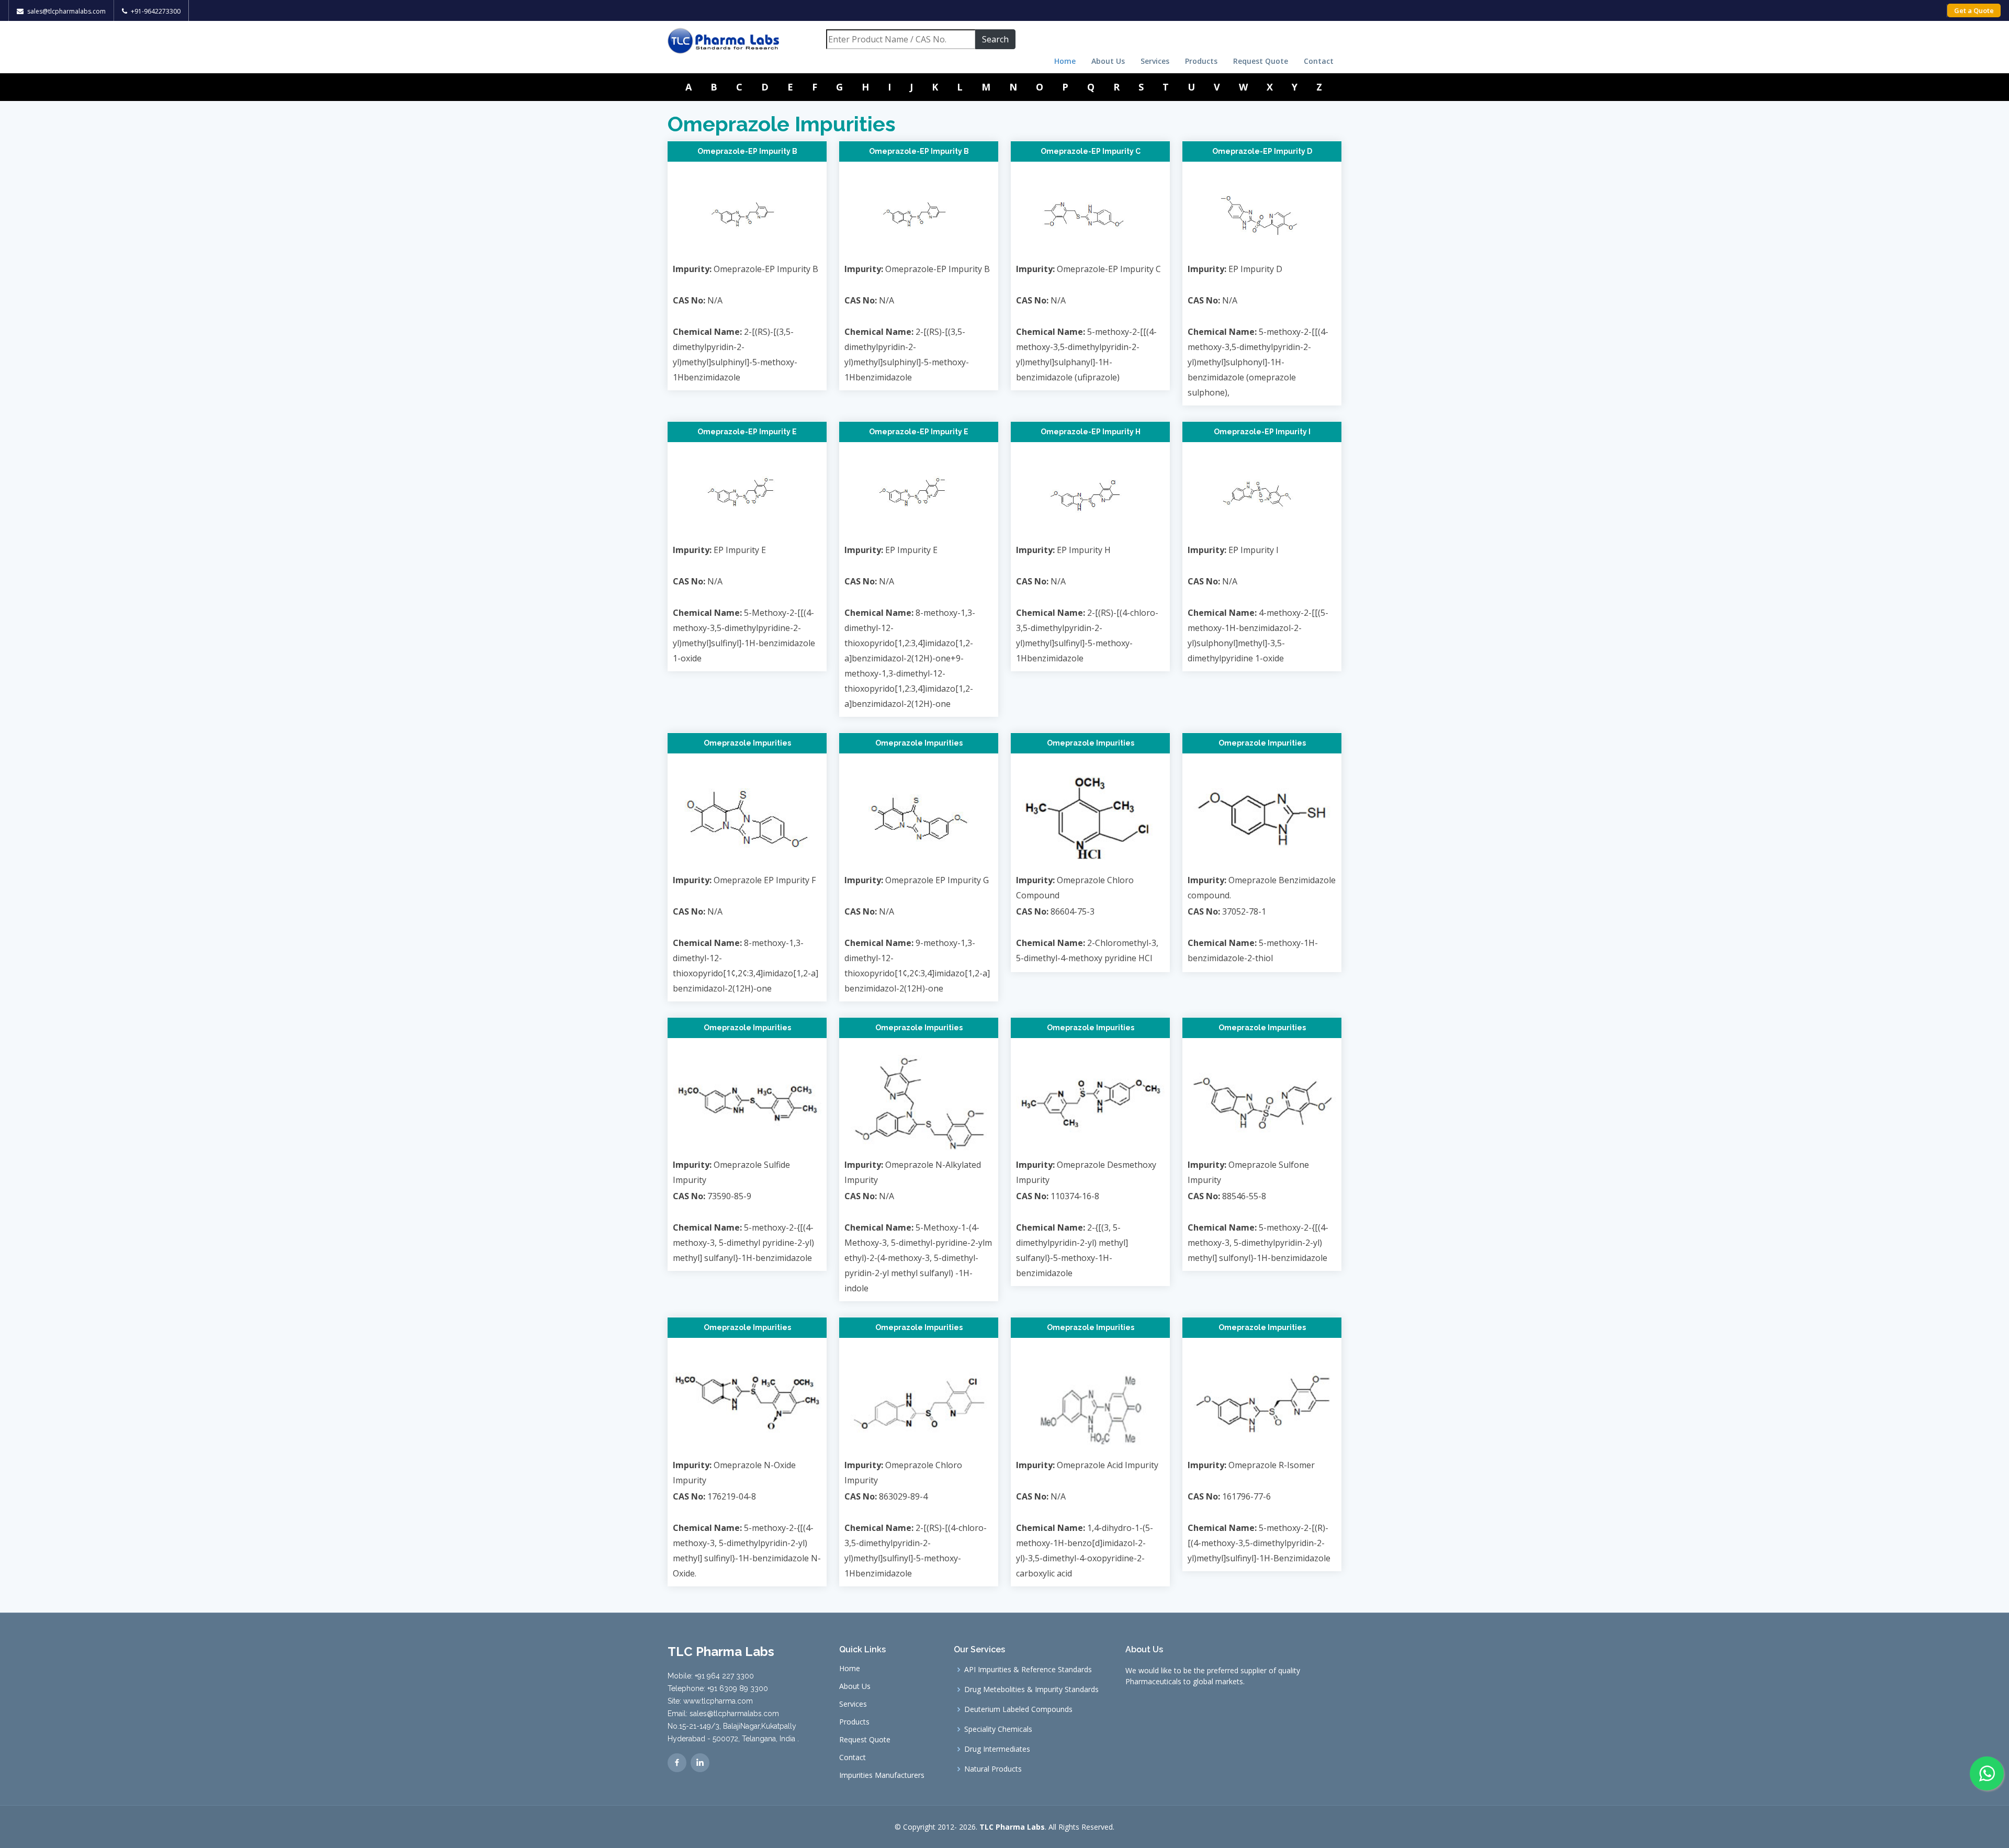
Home (1065, 61)
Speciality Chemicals (998, 1729)
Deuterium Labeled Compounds (1018, 1709)
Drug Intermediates (997, 1749)
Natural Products (993, 1769)
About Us (1108, 61)
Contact (1319, 61)
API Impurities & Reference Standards (1028, 1670)
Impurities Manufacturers (882, 1775)
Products (1201, 61)
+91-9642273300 (156, 11)
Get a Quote (1974, 10)
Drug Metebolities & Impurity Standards (1031, 1689)
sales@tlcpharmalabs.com (66, 11)
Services (1155, 61)
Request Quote (1261, 61)
